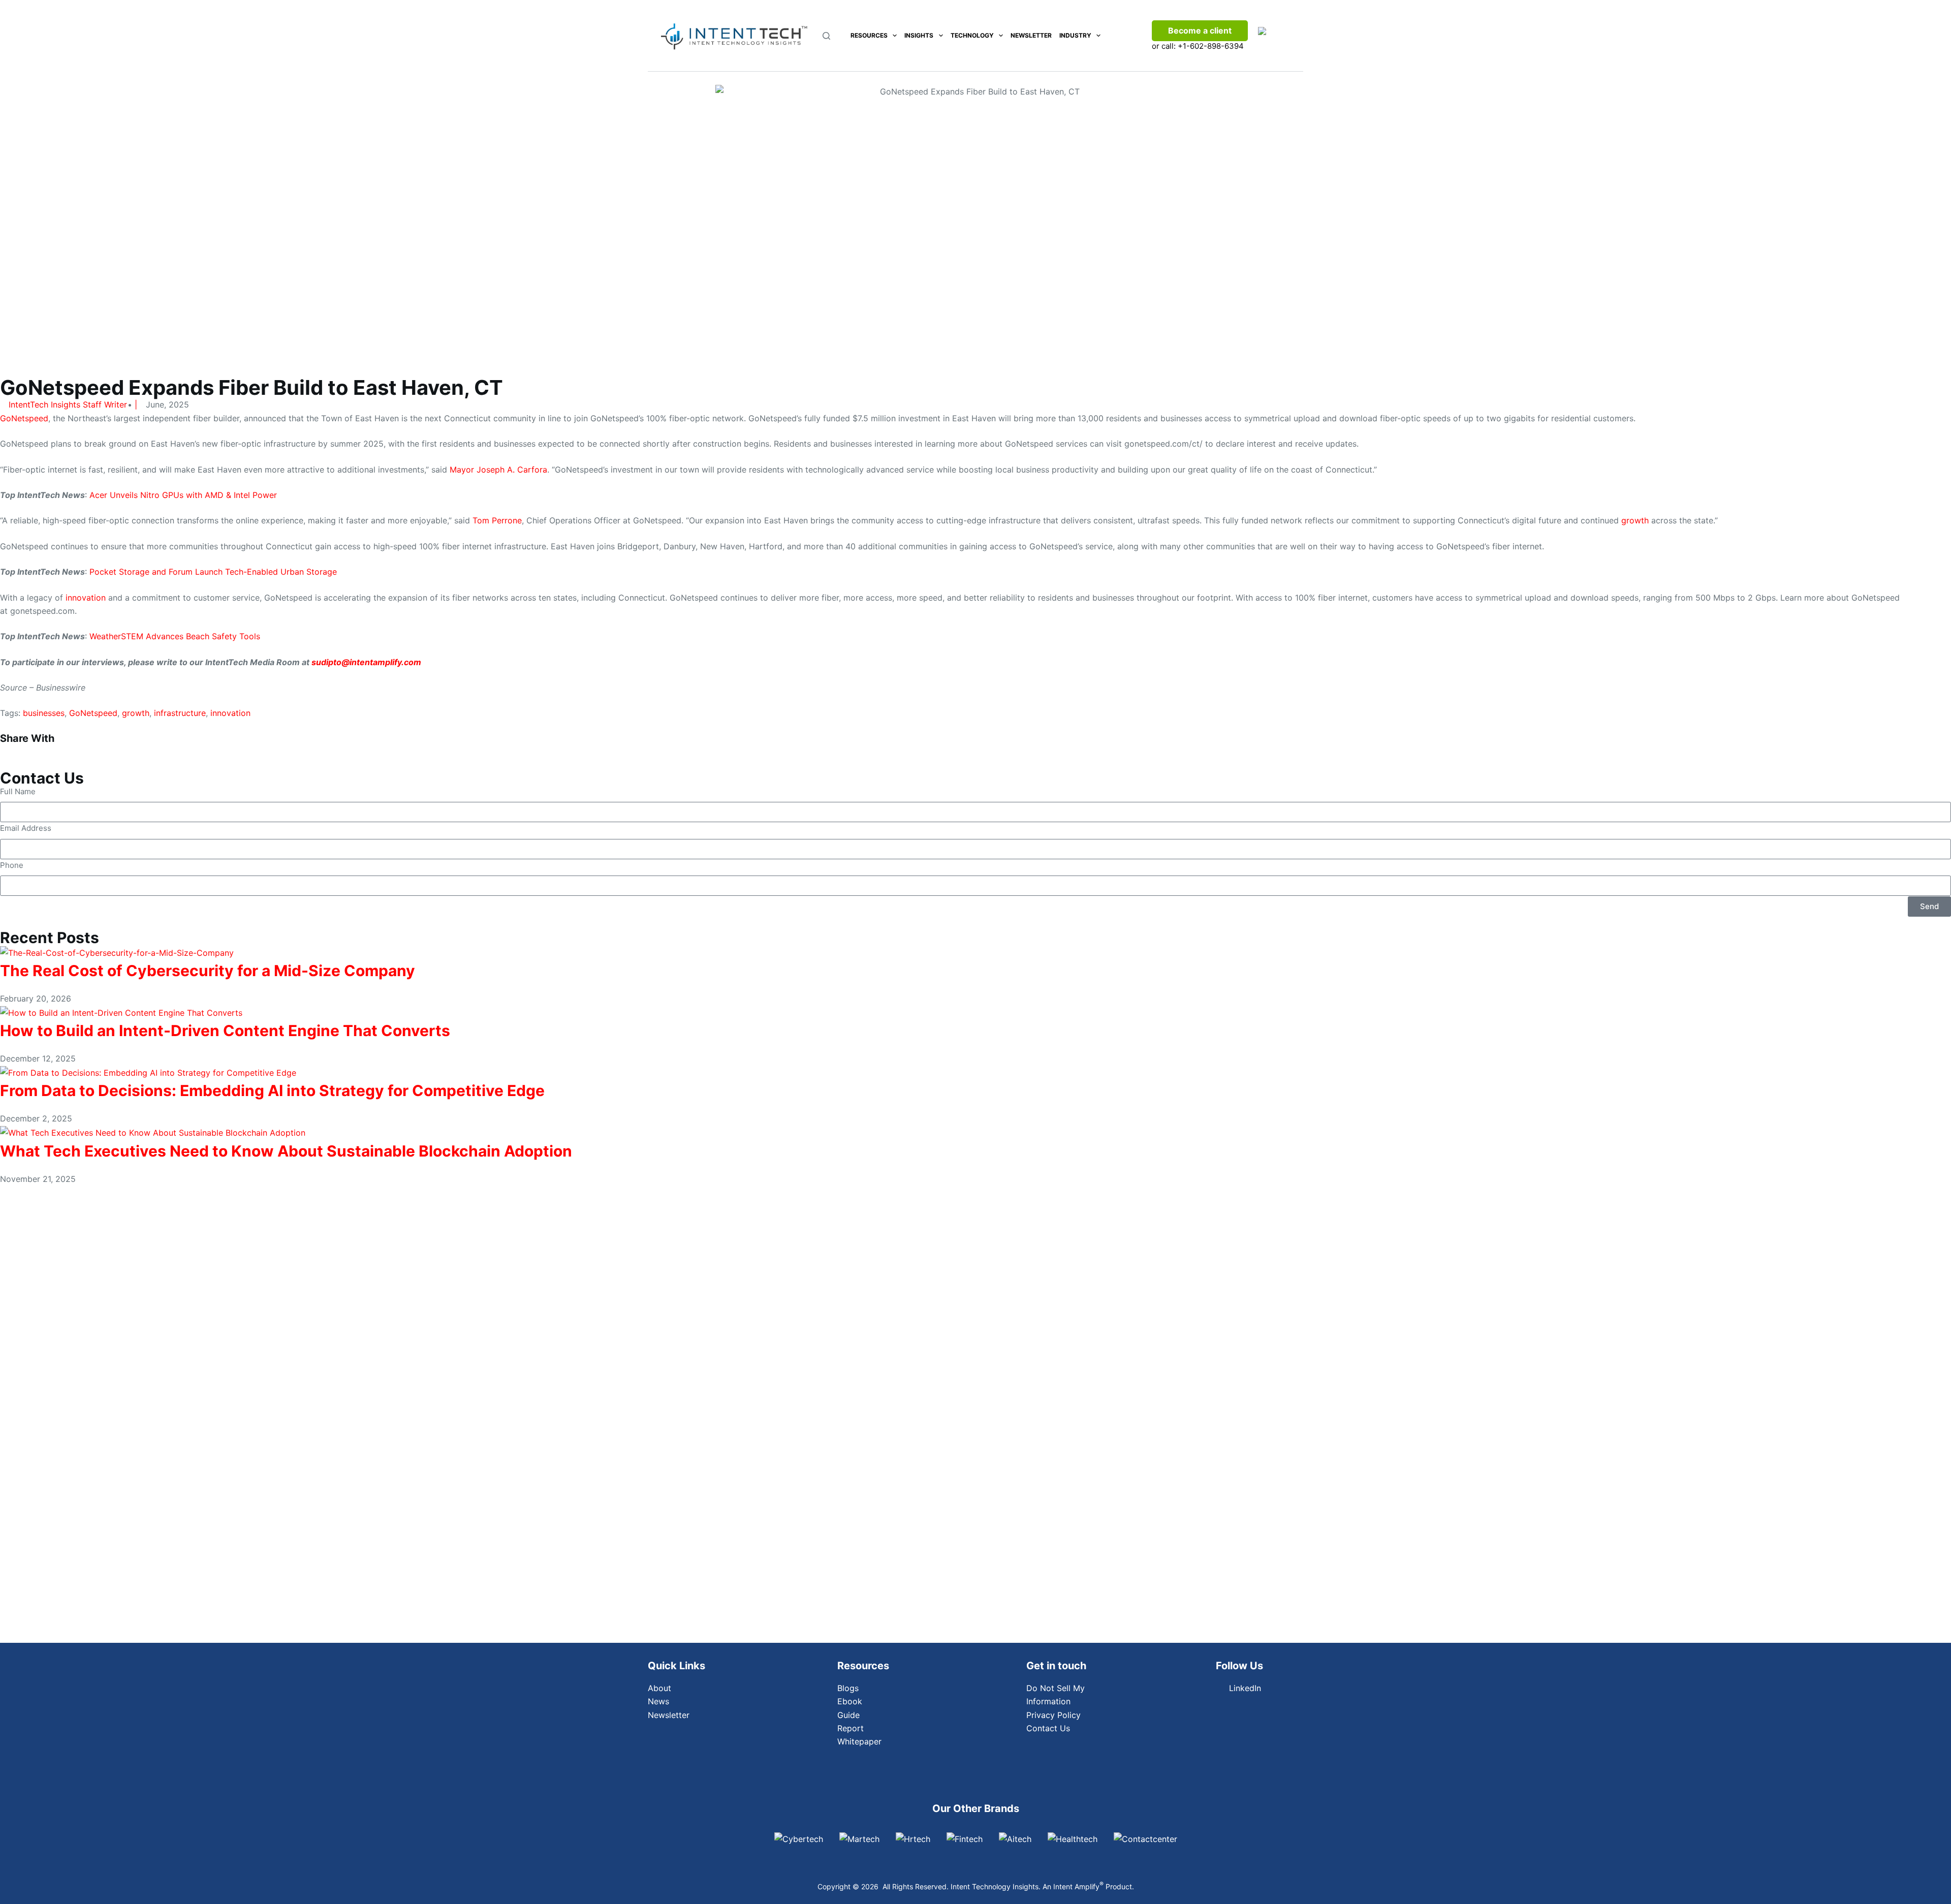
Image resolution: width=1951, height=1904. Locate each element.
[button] (163, 750)
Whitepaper (859, 1741)
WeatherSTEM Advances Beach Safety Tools (175, 636)
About (659, 1688)
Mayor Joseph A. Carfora (498, 470)
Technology (972, 35)
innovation (86, 598)
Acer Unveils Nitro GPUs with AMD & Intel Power (183, 495)
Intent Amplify (1078, 1886)
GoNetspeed (24, 418)
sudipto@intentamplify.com (366, 662)
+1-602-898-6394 (1211, 46)
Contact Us (1048, 1728)
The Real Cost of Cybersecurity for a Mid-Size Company (208, 971)
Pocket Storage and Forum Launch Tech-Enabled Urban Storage (213, 572)
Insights (919, 35)
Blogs (848, 1688)
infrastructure (180, 713)
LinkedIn (1245, 1688)
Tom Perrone (497, 520)
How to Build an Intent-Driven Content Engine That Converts (225, 1031)
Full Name (18, 791)
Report (851, 1728)
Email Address (26, 828)
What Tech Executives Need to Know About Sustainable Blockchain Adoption (286, 1151)
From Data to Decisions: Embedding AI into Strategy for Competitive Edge (272, 1090)
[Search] (826, 36)
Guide (848, 1715)
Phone (12, 865)
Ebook (850, 1701)
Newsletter (1031, 35)
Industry (1075, 35)
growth (1635, 520)
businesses (44, 713)
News (658, 1701)
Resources (869, 35)
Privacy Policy (1053, 1715)
